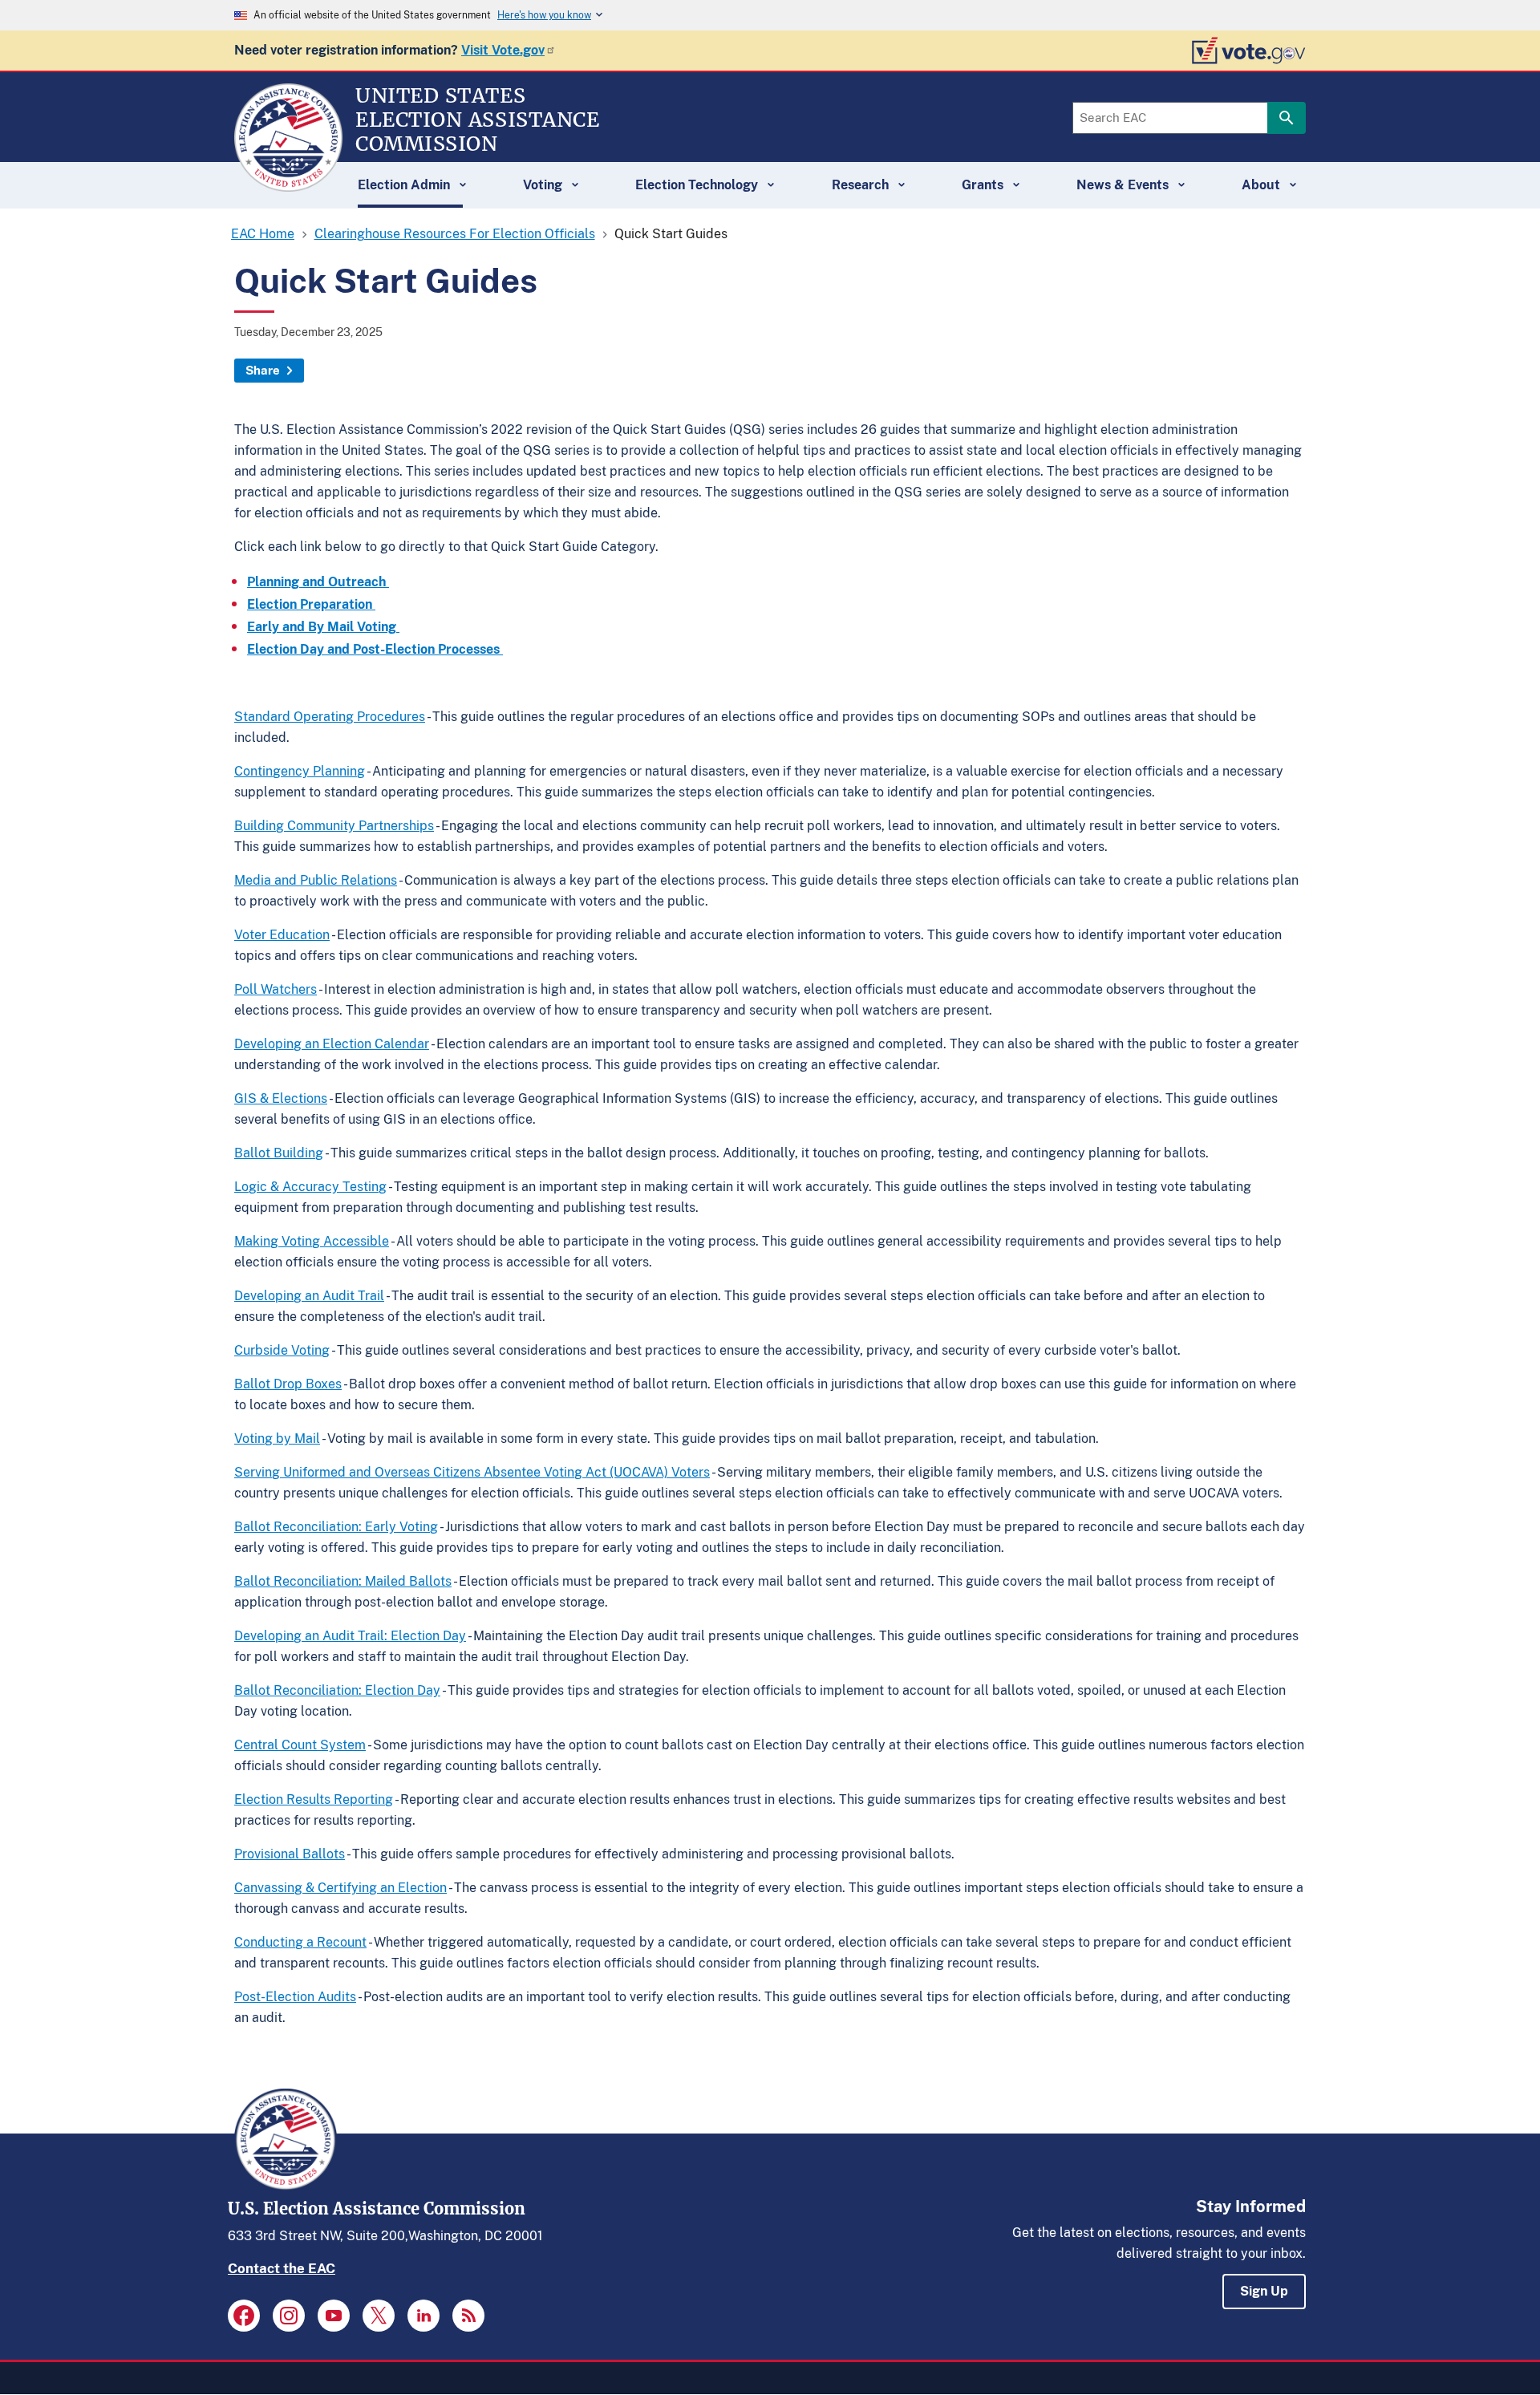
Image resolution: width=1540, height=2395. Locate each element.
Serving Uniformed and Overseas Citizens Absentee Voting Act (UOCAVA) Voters (472, 1472)
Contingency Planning (300, 771)
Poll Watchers (276, 989)
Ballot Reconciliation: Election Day (337, 1690)
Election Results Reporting (314, 1799)
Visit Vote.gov (503, 50)
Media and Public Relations (316, 880)
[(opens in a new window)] (244, 2316)
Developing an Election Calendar (332, 1044)
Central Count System (300, 1745)
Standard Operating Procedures (330, 717)
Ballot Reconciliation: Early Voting (336, 1527)
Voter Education (282, 935)
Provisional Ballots (290, 1854)
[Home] (288, 184)
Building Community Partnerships (334, 826)
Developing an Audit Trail (309, 1296)
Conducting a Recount (300, 1942)
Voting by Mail (277, 1439)
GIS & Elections (281, 1098)
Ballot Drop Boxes (288, 1384)
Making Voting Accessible (312, 1241)
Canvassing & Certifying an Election (340, 1888)
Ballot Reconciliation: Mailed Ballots (343, 1581)
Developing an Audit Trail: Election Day (350, 1636)
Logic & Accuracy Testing (310, 1187)
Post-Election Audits (295, 1997)
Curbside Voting (282, 1350)
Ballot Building (279, 1153)
